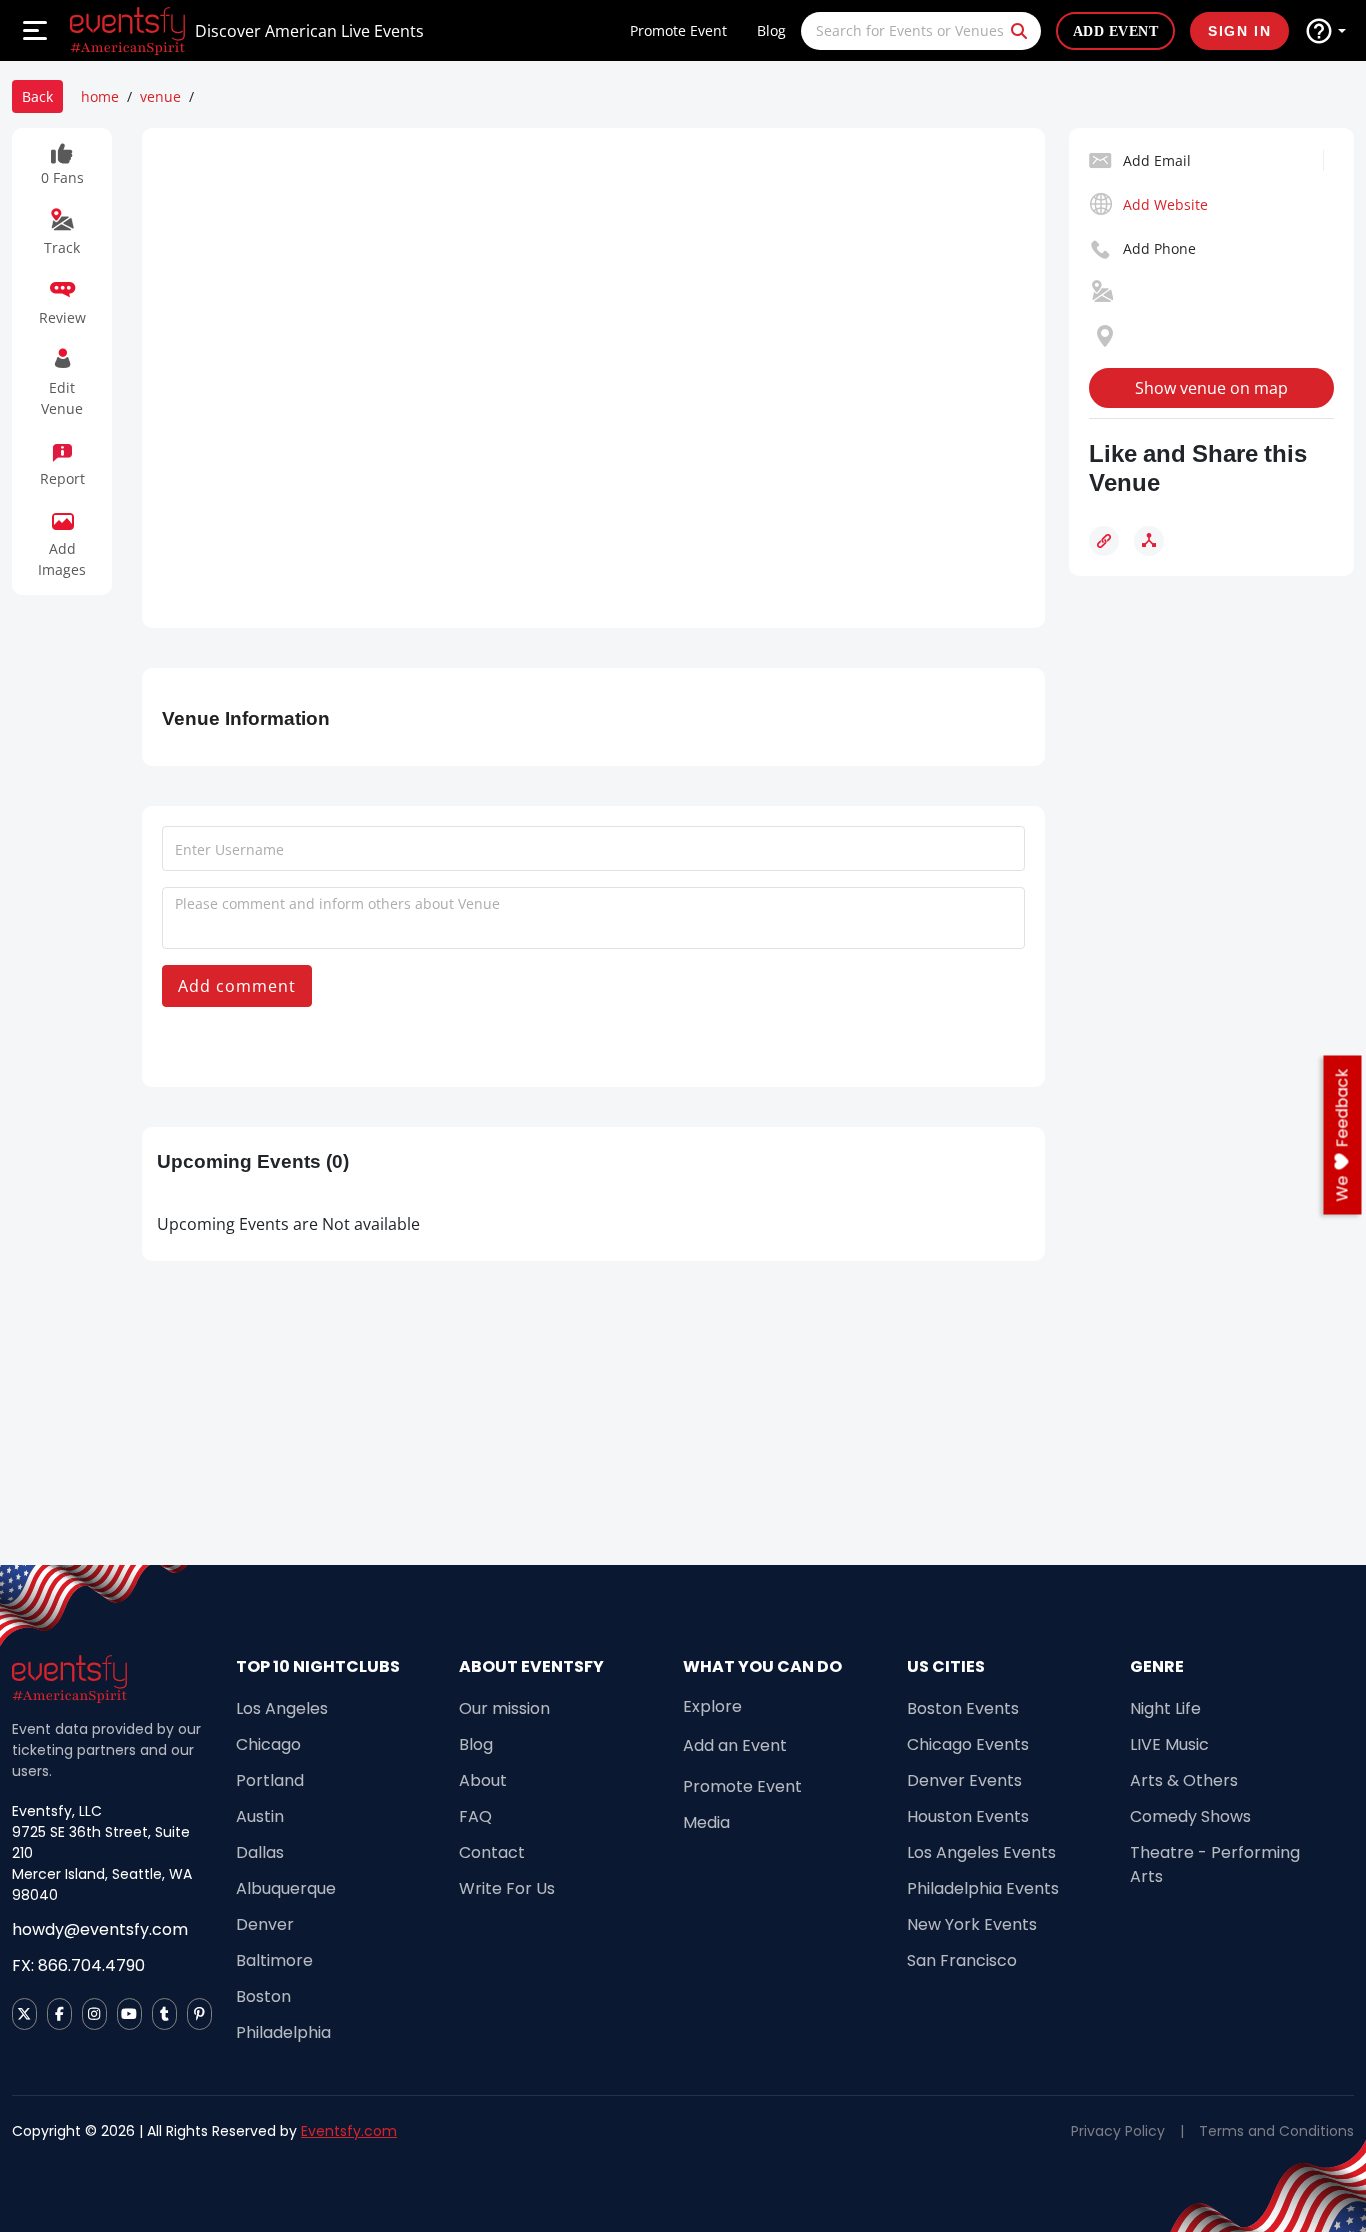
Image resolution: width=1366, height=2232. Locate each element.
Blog (771, 30)
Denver (265, 1924)
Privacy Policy (1118, 2131)
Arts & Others (1184, 1780)
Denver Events (964, 1780)
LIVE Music (1169, 1744)
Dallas (260, 1852)
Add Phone (1159, 248)
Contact (492, 1852)
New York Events (972, 1924)
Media (706, 1822)
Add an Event (735, 1745)
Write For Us (507, 1888)
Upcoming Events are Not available (288, 1224)
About (483, 1780)
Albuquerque (286, 1888)
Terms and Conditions (1276, 2131)
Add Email (1157, 160)
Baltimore (274, 1960)
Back (37, 96)
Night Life (1165, 1708)
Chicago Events (968, 1744)
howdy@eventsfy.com (100, 1929)
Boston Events (963, 1708)
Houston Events (968, 1816)
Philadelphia (283, 2032)
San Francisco (962, 1960)
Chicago (268, 1744)
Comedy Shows (1190, 1816)
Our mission (504, 1708)
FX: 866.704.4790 (78, 1965)
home (100, 96)
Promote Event (678, 30)
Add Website (1165, 204)
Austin (260, 1816)
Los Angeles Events (981, 1852)
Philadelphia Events (983, 1888)
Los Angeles (282, 1708)
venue (160, 96)
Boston (263, 1996)
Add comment (237, 986)
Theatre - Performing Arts (1215, 1864)
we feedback (1342, 1135)
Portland (270, 1780)
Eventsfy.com (349, 2131)
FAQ (475, 1816)
